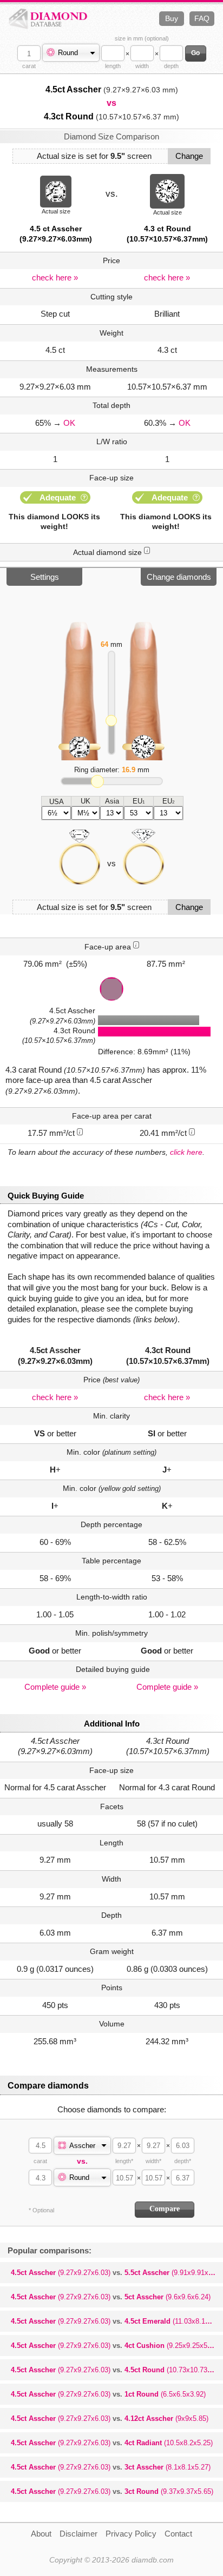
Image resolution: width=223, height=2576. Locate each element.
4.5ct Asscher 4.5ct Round (117, 2370)
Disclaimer (78, 2534)
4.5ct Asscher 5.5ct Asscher (117, 2273)
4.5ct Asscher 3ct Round (112, 2491)
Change (189, 156)
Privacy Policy (131, 2534)
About (41, 2534)
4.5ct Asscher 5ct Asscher (111, 2297)
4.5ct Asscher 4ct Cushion (115, 2346)
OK (69, 423)
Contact (178, 2534)
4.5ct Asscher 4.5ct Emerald (117, 2321)
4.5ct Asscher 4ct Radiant (112, 2443)
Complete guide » (55, 1687)
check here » (55, 277)
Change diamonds (179, 577)
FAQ (202, 18)
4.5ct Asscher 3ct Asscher (111, 2467)
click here (186, 1152)
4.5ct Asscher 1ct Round (108, 2394)
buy (172, 18)
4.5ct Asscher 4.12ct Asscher (110, 2418)
